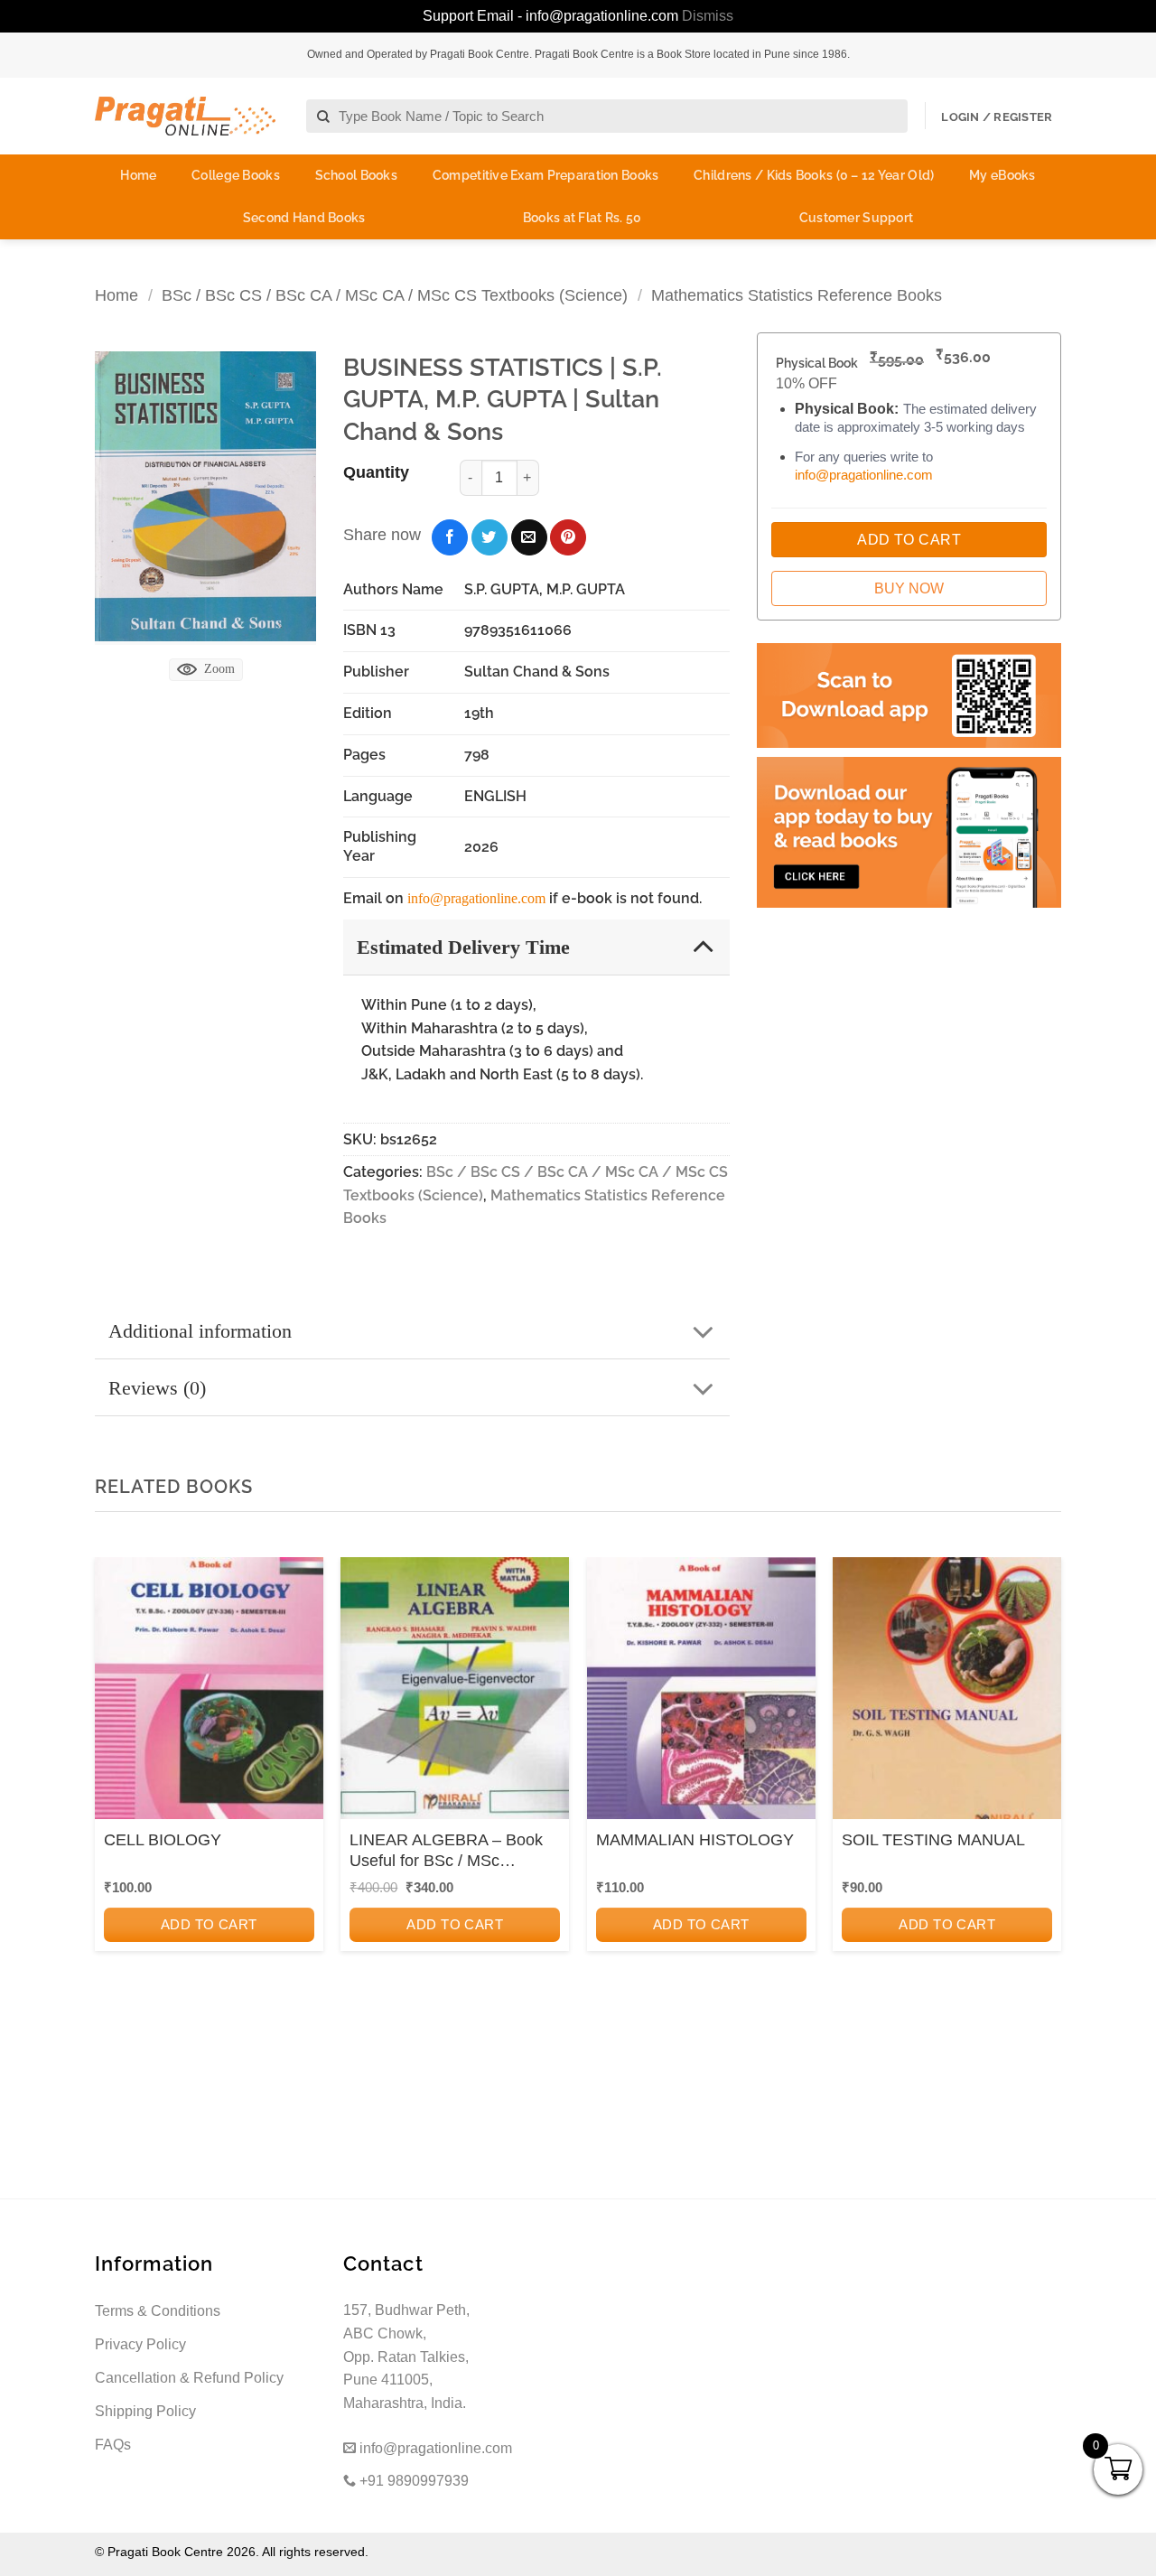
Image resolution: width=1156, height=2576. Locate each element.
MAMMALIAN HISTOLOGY (695, 1840)
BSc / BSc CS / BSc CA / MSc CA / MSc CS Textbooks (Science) (395, 295)
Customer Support (856, 218)
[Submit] (324, 117)
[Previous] (114, 1801)
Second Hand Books (304, 218)
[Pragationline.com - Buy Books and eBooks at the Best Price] (185, 116)
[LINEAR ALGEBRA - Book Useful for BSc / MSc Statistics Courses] (455, 1694)
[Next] (1042, 1801)
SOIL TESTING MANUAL (933, 1840)
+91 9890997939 (412, 2481)
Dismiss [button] (708, 16)
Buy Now (909, 588)
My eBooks (1002, 175)
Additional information (200, 1331)
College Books (236, 175)
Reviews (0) (157, 1388)
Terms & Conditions (158, 2311)
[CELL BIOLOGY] (209, 1694)
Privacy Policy (140, 2344)
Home (138, 175)
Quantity (376, 472)
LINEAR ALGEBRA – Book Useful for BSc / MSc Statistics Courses (446, 1852)
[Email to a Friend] (529, 537)
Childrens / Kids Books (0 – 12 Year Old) (814, 175)
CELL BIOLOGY (163, 1840)
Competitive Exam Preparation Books (546, 175)
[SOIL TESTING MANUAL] (947, 1694)
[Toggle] (703, 946)
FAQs (113, 2445)
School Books (356, 175)
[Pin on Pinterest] (568, 537)
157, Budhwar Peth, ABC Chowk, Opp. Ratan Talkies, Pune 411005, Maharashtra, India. (406, 2356)
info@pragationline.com (476, 898)
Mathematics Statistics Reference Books (797, 295)
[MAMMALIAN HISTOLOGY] (701, 1694)
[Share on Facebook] (450, 537)
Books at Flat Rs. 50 (583, 218)
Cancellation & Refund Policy (189, 2378)
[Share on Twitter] (489, 537)
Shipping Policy (145, 2411)
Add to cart (209, 1924)
